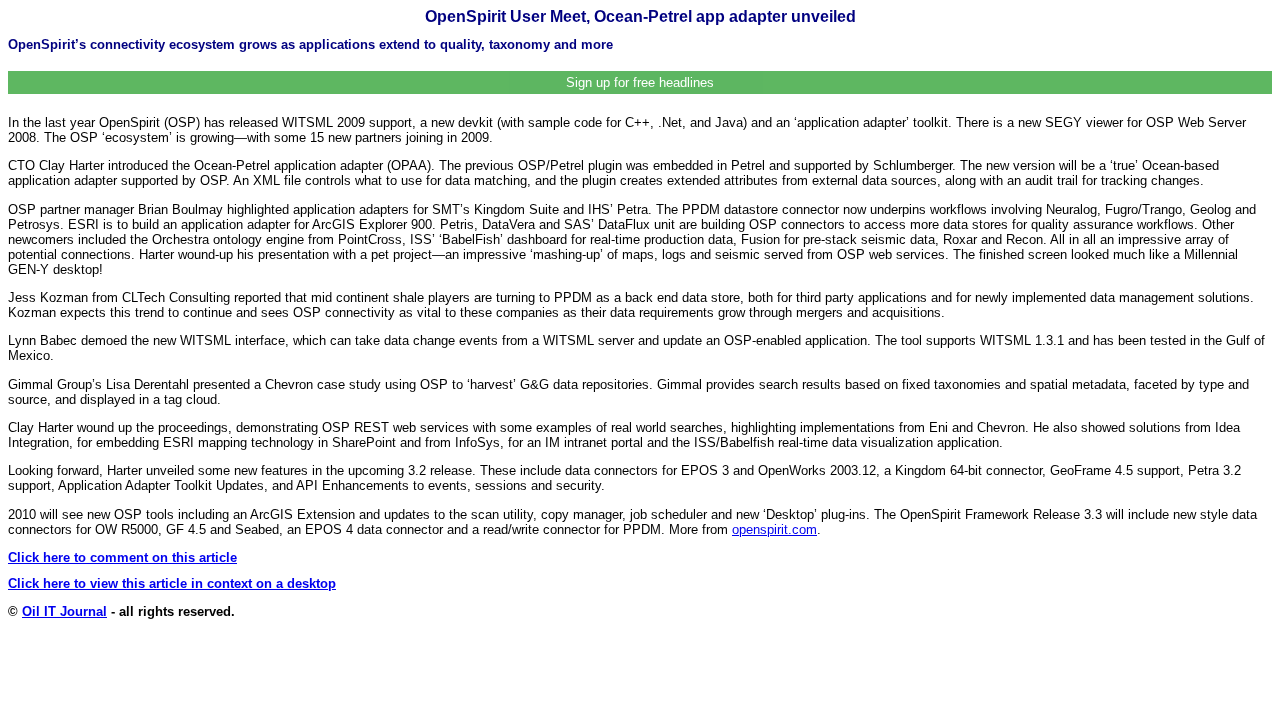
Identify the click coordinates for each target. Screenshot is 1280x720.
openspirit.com (774, 529)
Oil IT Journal (64, 611)
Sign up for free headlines (640, 82)
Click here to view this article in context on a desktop (172, 583)
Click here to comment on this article (122, 557)
